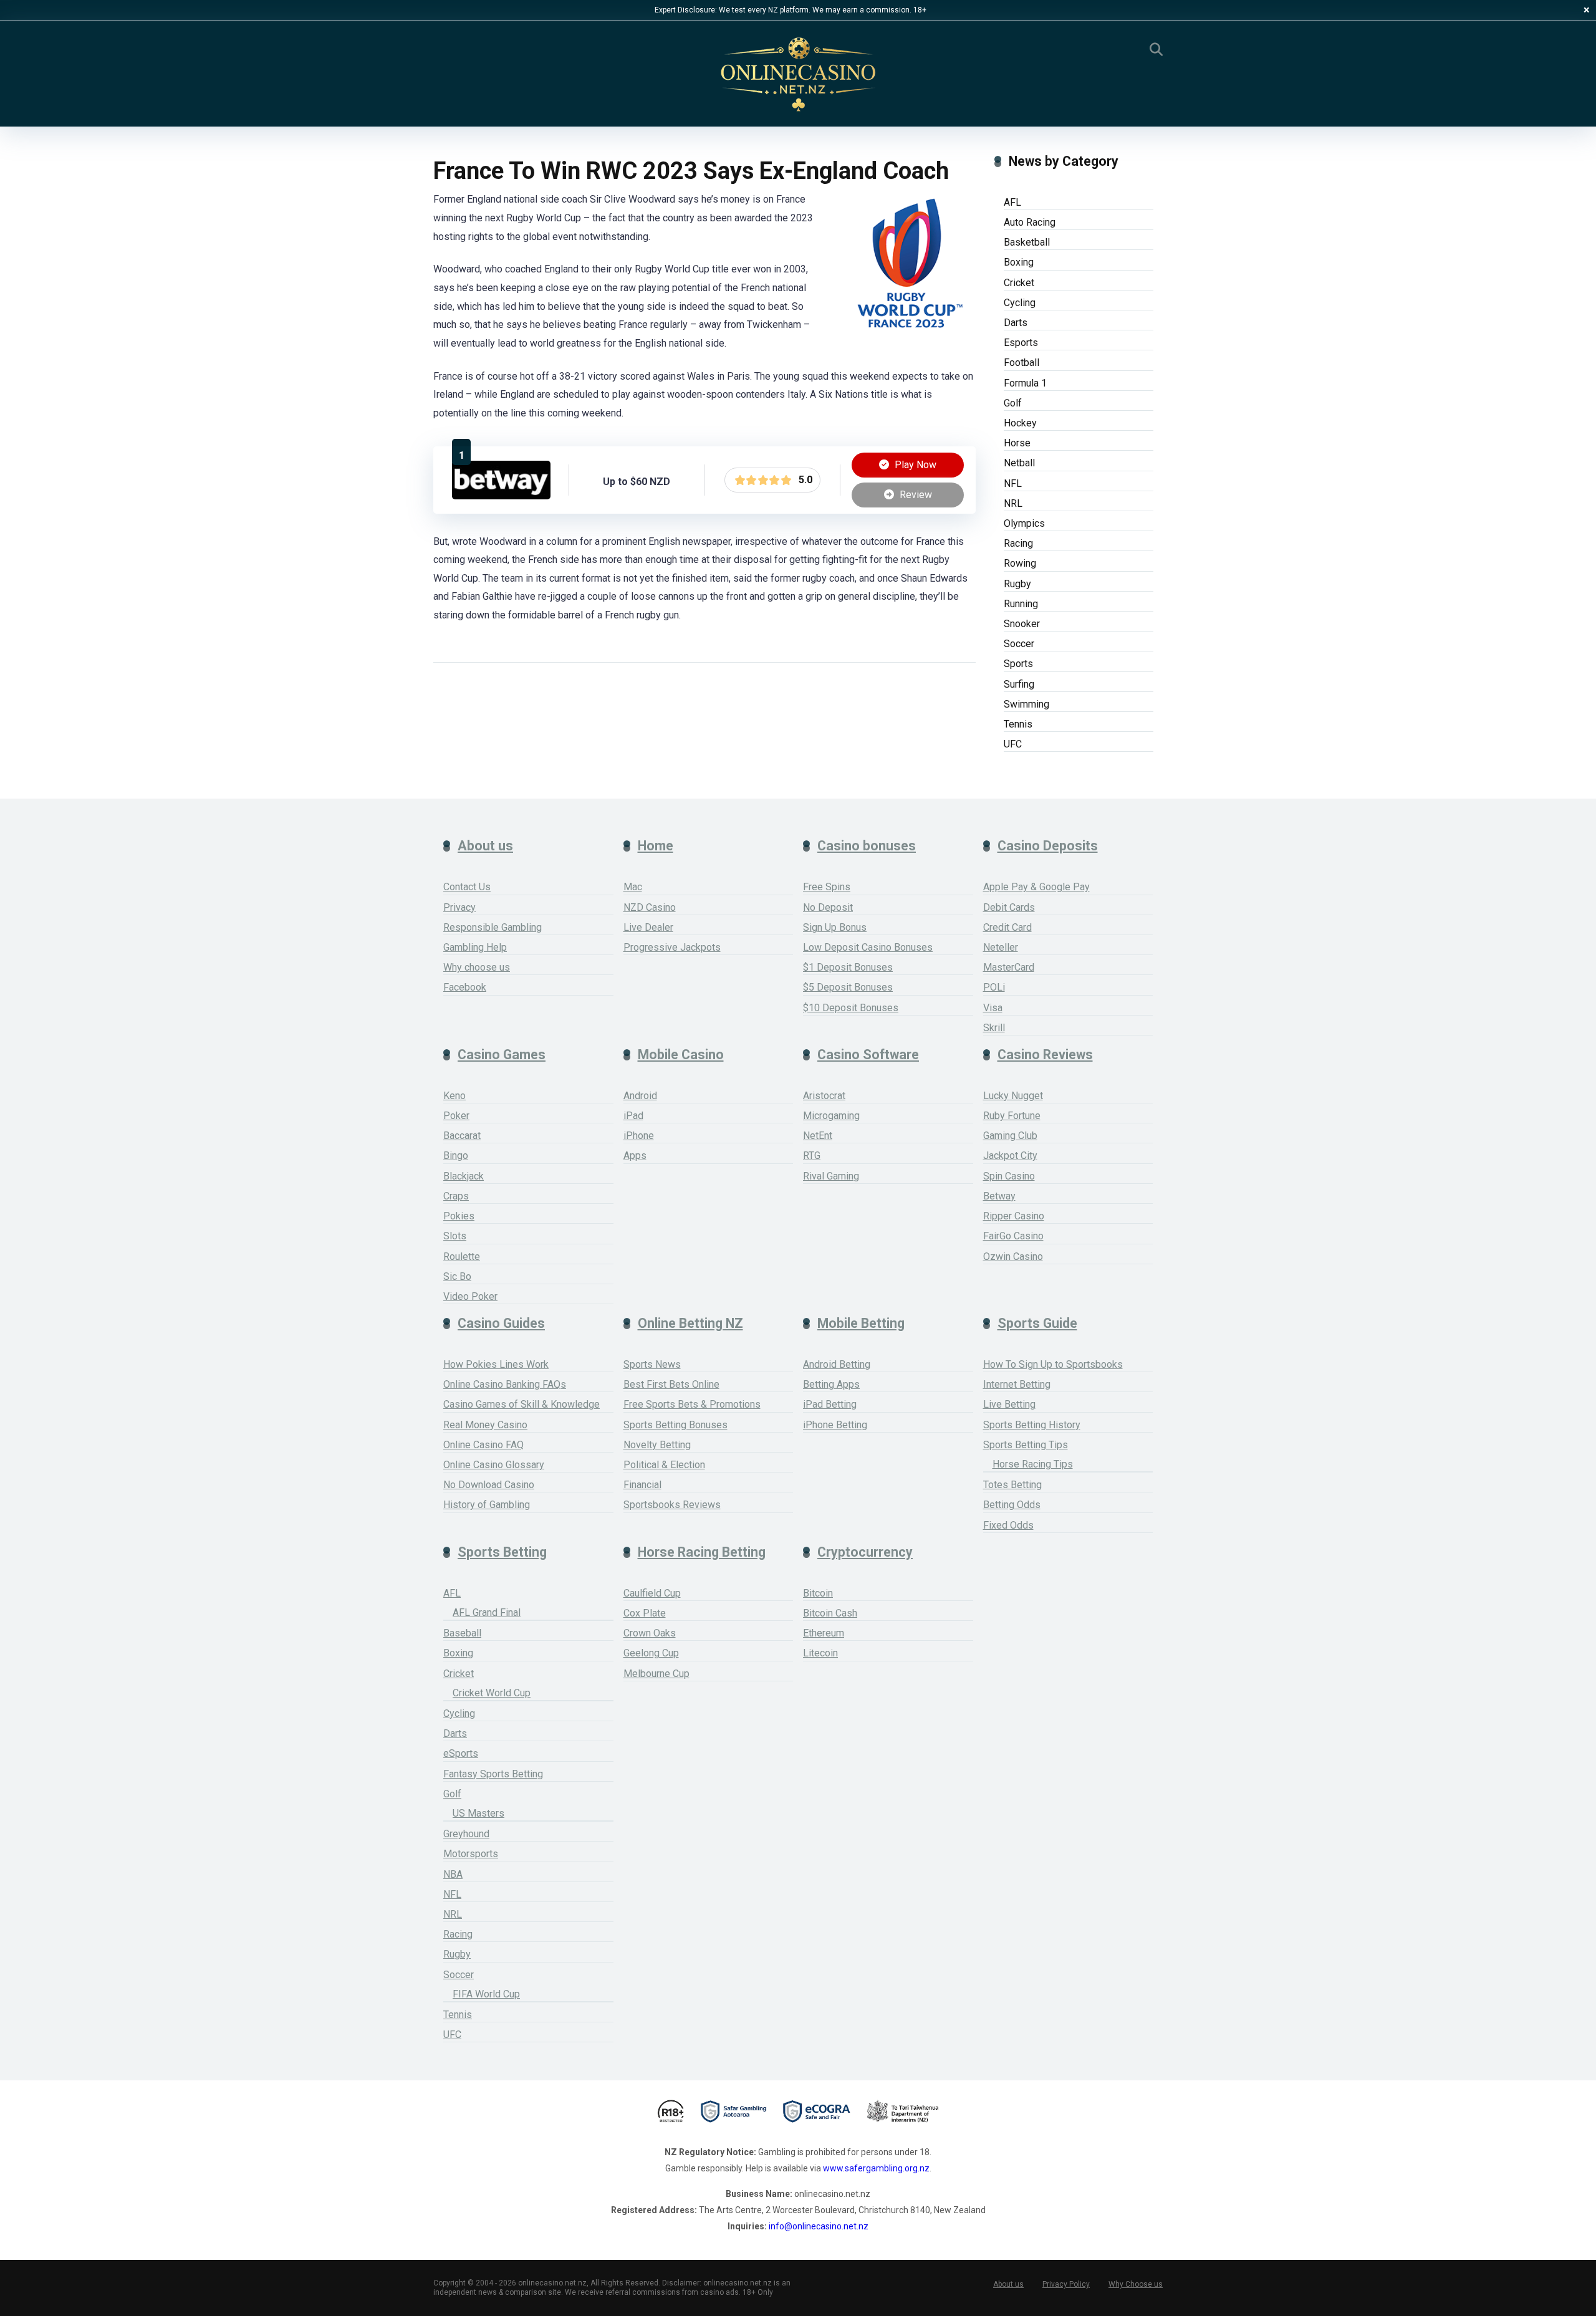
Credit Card (1007, 927)
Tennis (1018, 724)
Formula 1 (1025, 383)
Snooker (1022, 624)
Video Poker (470, 1296)
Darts (1016, 323)
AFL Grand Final (487, 1612)
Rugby (1017, 584)
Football (1022, 363)
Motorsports (471, 1854)
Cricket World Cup (492, 1693)
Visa (993, 1008)
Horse (1017, 443)
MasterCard (1009, 967)
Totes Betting (1012, 1485)
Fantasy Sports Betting (493, 1774)
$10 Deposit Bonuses (851, 1008)
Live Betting (1009, 1404)
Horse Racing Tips (1033, 1464)
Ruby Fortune (1012, 1116)
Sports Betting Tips (1026, 1445)
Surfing (1019, 684)
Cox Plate (645, 1613)
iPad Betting (830, 1404)
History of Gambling (487, 1505)
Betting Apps (831, 1384)
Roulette (462, 1257)
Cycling (1020, 303)
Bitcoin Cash (830, 1613)
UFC (1013, 744)
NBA (453, 1874)
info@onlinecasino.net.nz (819, 2226)
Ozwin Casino (1013, 1257)
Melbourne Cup (656, 1674)
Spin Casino (1009, 1176)
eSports (461, 1753)
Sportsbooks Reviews (672, 1505)
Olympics (1024, 523)
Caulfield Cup (652, 1593)
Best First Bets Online (671, 1384)
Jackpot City (1010, 1156)
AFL (1012, 202)
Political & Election (664, 1465)
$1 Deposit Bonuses (848, 967)
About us (485, 846)
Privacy (459, 907)
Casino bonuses (867, 846)
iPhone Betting (835, 1425)
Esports (1021, 343)
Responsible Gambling (493, 927)
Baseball (462, 1633)
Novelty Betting (657, 1445)
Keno (454, 1096)
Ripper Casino (1014, 1216)
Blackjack (464, 1176)
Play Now (914, 465)
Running (1021, 604)
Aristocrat (824, 1096)
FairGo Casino (1013, 1236)
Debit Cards (1009, 907)
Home (656, 846)
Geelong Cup (651, 1653)
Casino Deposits (1048, 846)
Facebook (465, 987)
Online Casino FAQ (483, 1445)
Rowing (1020, 563)
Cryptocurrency (865, 1552)
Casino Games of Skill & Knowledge (522, 1404)
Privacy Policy (1066, 2284)
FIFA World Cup (486, 1994)
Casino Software (868, 1055)
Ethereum (824, 1633)
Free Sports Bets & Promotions (692, 1404)
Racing (1018, 543)
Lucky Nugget (1013, 1096)
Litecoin (820, 1653)
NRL (1013, 503)
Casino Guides (501, 1323)
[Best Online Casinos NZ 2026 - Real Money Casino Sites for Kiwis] (798, 74)
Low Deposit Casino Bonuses (868, 947)
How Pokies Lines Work (496, 1364)
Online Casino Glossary (494, 1465)
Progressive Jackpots (672, 947)
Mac (633, 887)
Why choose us (477, 967)
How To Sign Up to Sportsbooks (1053, 1364)
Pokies (459, 1216)
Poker (456, 1116)
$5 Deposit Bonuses (848, 987)
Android (640, 1096)
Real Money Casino (485, 1425)
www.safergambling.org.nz (876, 2168)
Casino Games (502, 1055)
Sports (1018, 664)
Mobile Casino (681, 1055)
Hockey (1020, 423)
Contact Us (467, 887)
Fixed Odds (1008, 1525)
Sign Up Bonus (835, 927)
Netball (1019, 463)
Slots (455, 1236)
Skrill (994, 1028)
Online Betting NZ (690, 1323)
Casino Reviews (1045, 1055)
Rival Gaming (831, 1176)
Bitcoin (818, 1593)
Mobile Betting (861, 1323)
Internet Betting (1017, 1384)
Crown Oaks (650, 1633)
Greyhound (466, 1834)
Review (915, 495)
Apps (635, 1156)
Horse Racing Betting (702, 1552)
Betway (999, 1196)
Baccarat (462, 1136)
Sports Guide (1037, 1323)
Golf (1013, 403)
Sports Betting (502, 1552)
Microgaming (831, 1116)
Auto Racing (1030, 222)
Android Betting (837, 1364)
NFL (1013, 483)
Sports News (652, 1364)
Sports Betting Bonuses (675, 1425)
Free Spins (827, 887)
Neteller (1001, 947)
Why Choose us (1136, 2284)
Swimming (1026, 704)
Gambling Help (475, 947)
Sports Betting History (1032, 1425)
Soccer (1019, 644)
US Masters (478, 1813)
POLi (994, 987)
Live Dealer (648, 927)
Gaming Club (1010, 1136)
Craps (456, 1196)
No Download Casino (489, 1485)
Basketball (1027, 242)
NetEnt (818, 1136)
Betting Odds (1012, 1505)
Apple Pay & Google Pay (1036, 887)
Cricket (1019, 283)
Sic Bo (457, 1276)
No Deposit (828, 907)
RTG (812, 1156)
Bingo (456, 1156)
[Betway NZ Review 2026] (501, 496)
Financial (642, 1485)
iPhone (639, 1136)
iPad (633, 1116)
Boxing (1019, 262)
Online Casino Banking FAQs (505, 1384)
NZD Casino (650, 907)
